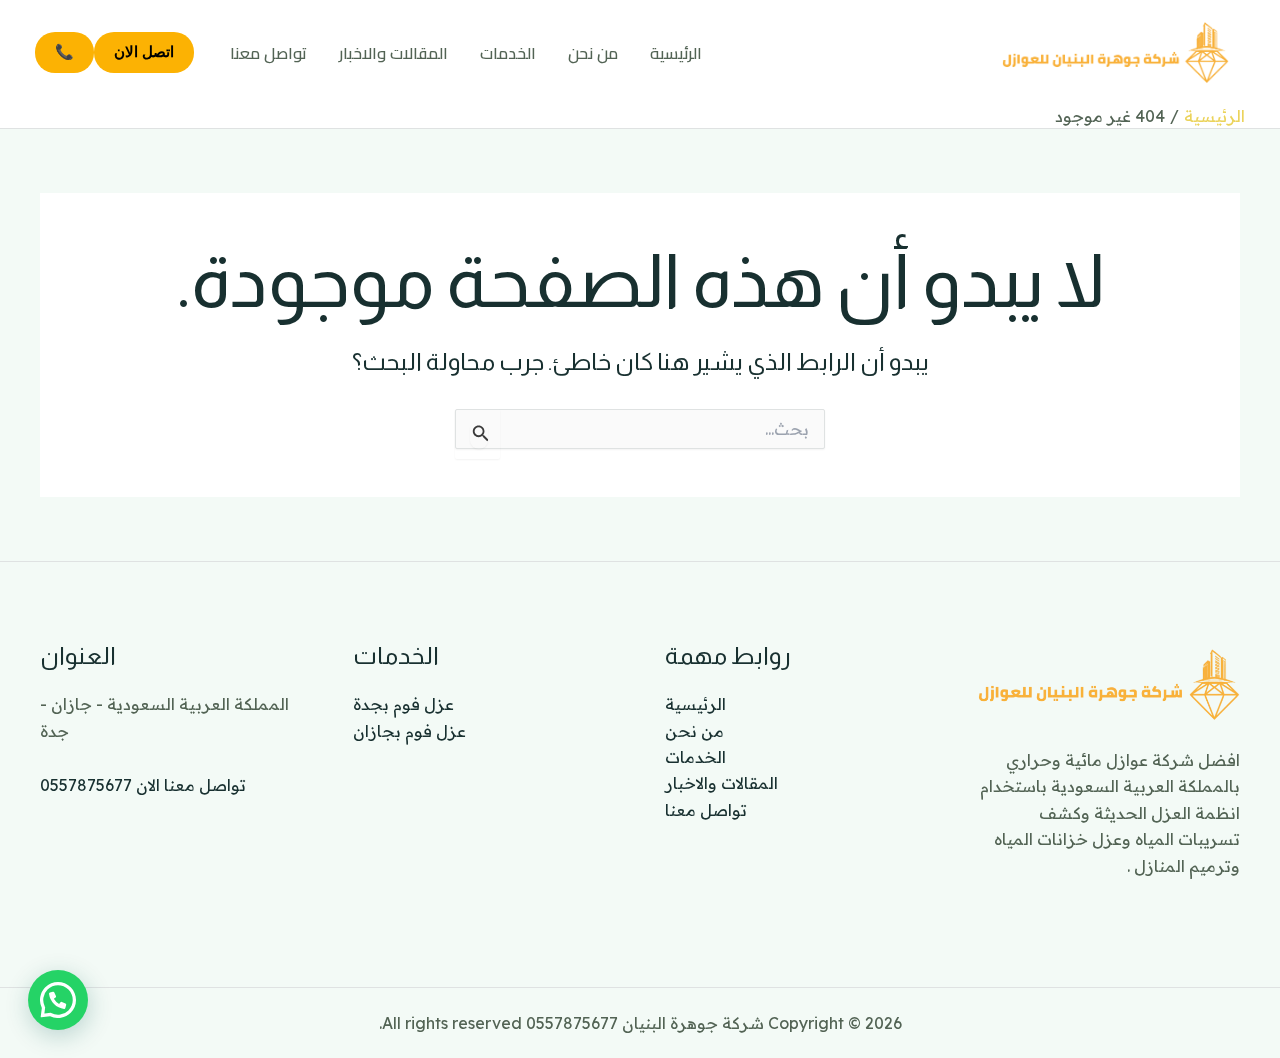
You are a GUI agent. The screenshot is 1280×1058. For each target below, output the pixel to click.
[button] (58, 1000)
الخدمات (508, 53)
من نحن (593, 53)
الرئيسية (676, 53)
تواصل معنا (268, 53)
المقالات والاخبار (393, 53)
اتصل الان (144, 51)
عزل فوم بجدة (403, 704)
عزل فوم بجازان (409, 731)
